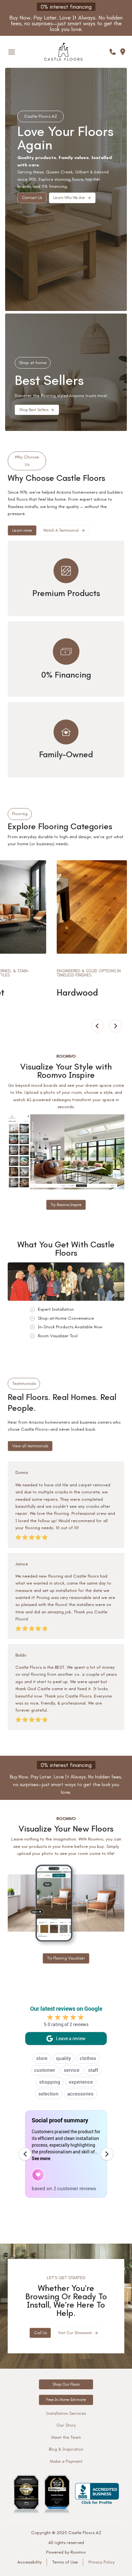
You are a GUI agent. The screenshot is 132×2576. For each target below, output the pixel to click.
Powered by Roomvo (66, 2552)
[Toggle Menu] (12, 52)
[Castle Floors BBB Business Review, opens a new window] (97, 2494)
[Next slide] (115, 1026)
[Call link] (113, 52)
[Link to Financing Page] (66, 1779)
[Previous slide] (97, 1026)
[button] (72, 198)
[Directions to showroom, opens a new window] (123, 52)
